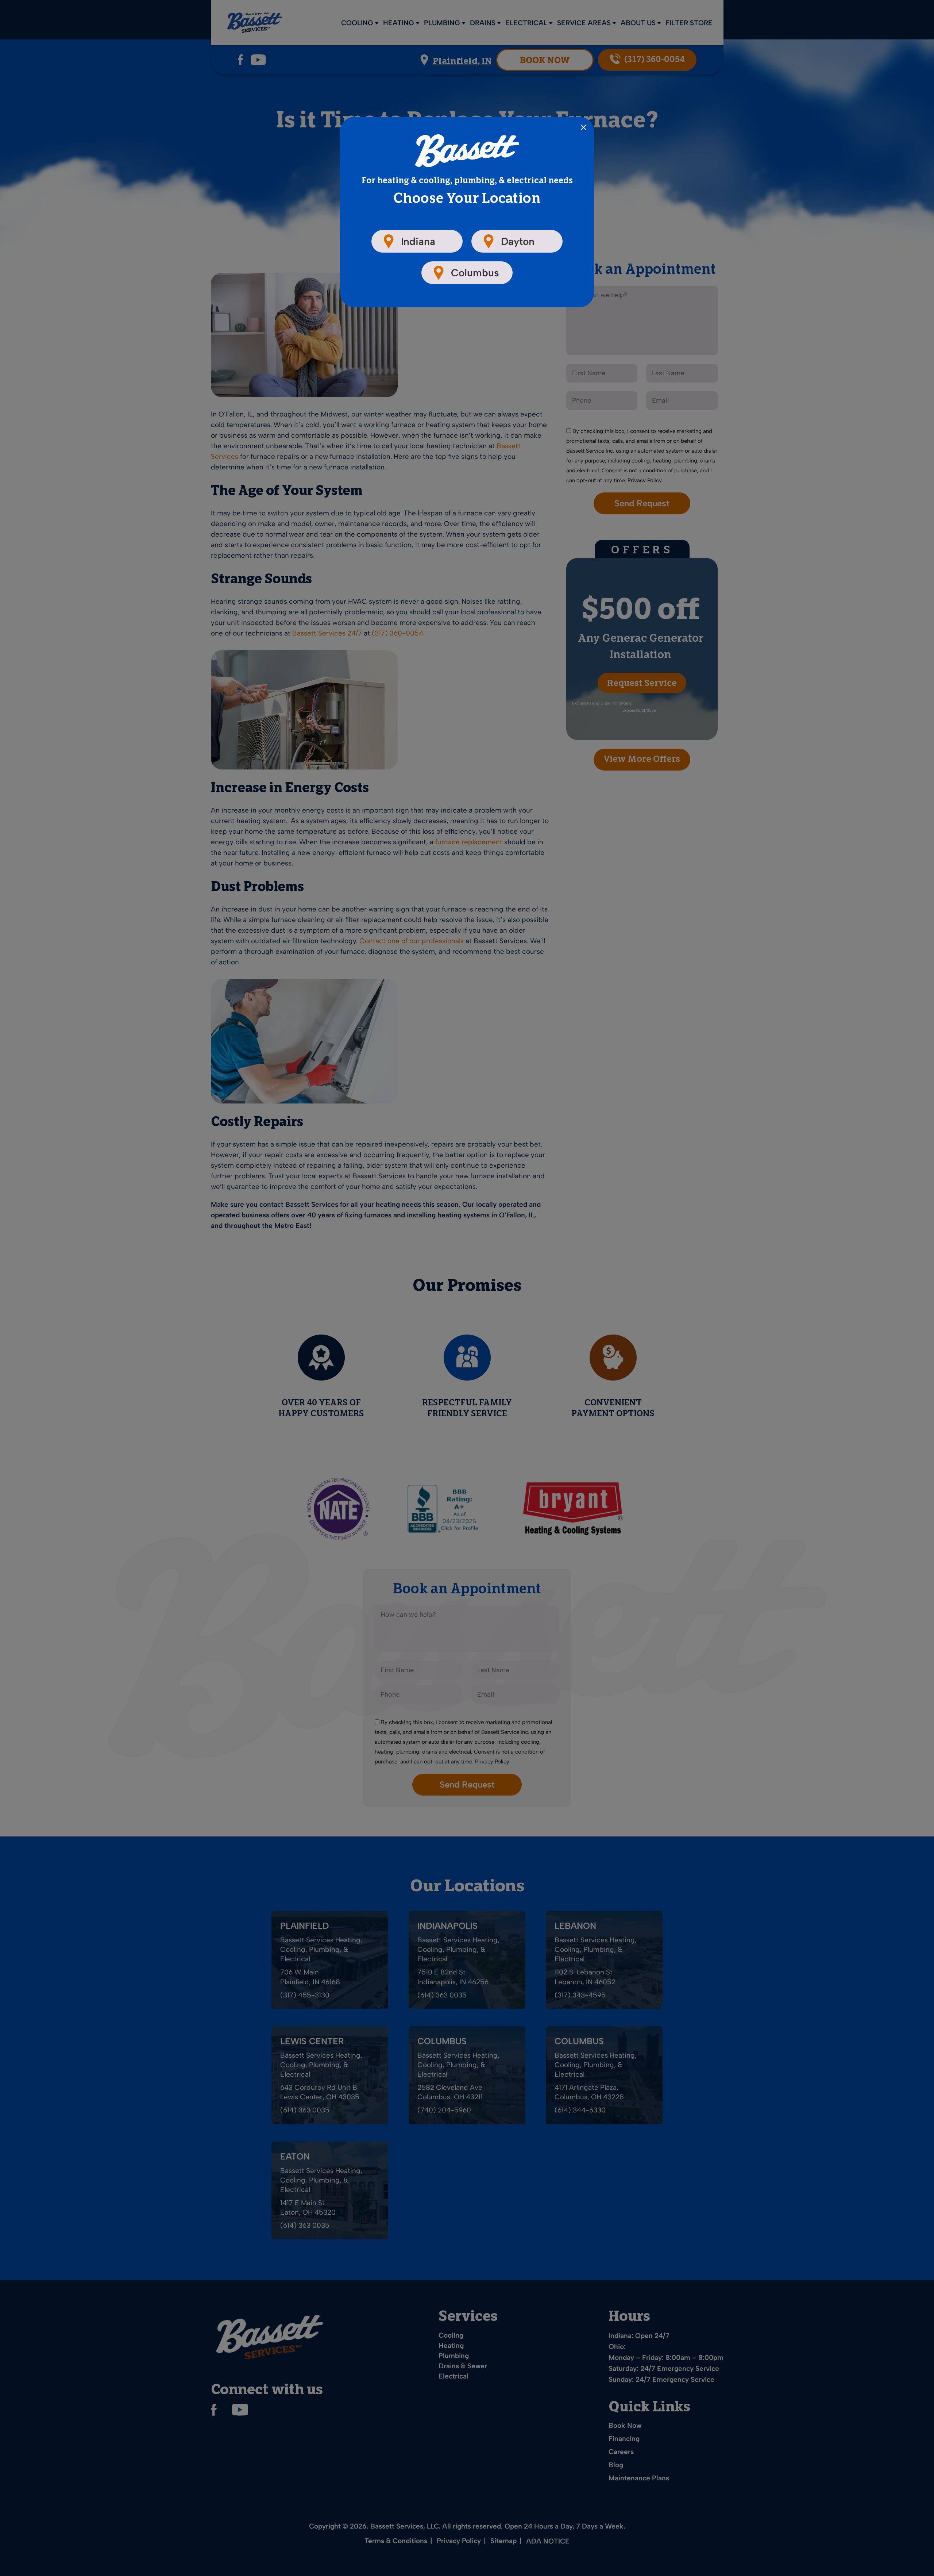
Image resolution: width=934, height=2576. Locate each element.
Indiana (418, 241)
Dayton (518, 241)
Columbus (475, 273)
